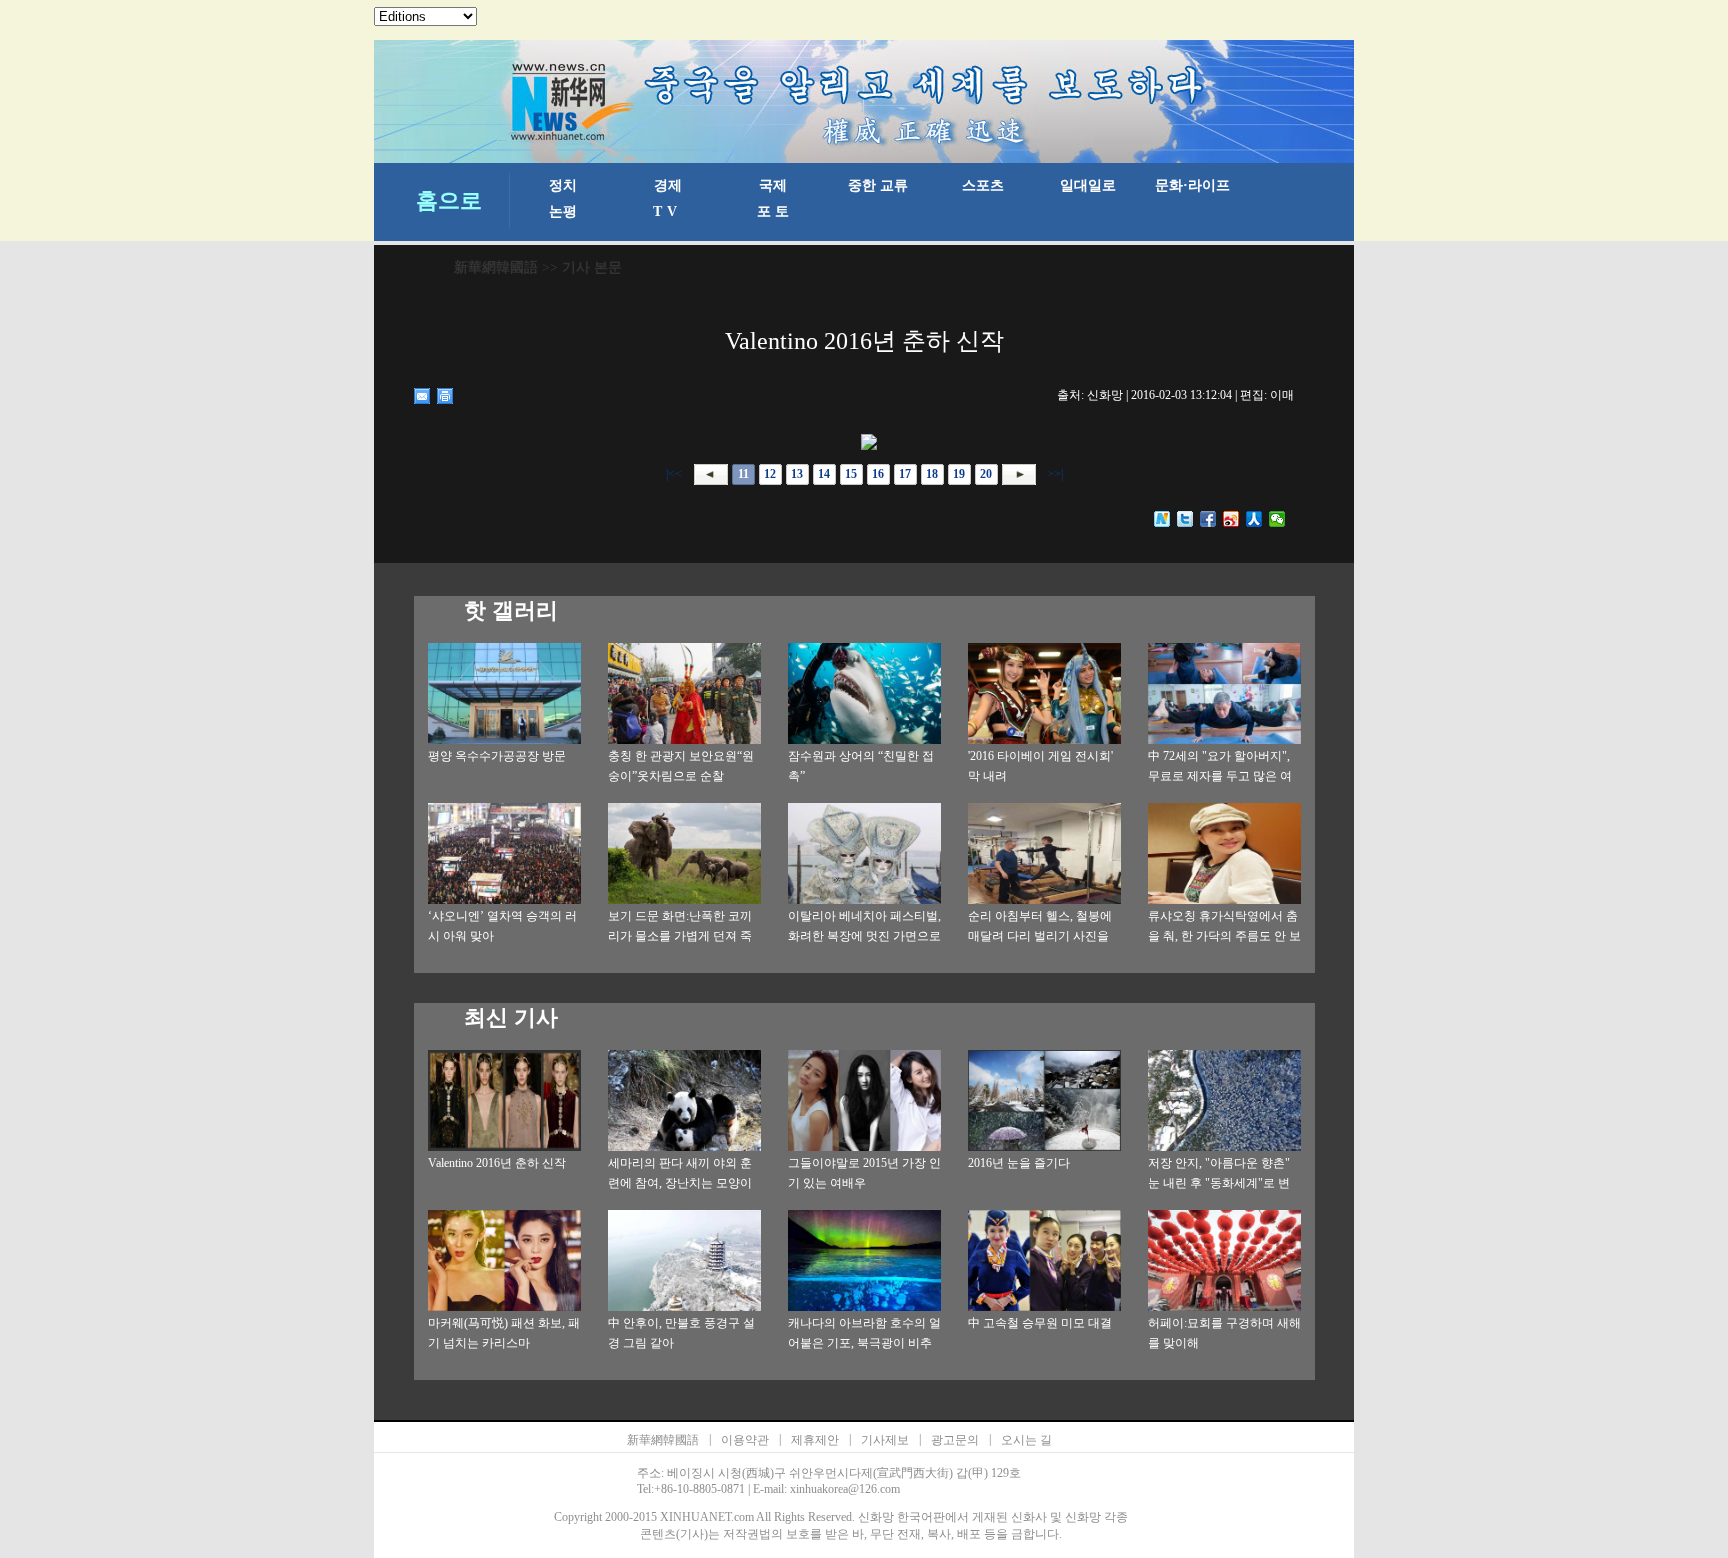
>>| (1053, 474)
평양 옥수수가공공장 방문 (497, 756)
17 (905, 474)
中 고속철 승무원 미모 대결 (1040, 1323)
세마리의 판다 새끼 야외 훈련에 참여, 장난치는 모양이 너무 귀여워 (680, 1183)
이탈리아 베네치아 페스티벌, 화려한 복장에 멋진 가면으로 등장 (864, 936)
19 (959, 474)
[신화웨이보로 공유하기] (1162, 519)
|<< (674, 474)
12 (770, 474)
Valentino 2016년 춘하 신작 (497, 1163)
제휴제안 (815, 1440)
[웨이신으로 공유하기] (1277, 519)
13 (797, 474)
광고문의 (955, 1440)
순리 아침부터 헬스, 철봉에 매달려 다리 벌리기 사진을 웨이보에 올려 (1040, 936)
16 (878, 474)
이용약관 (745, 1440)
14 (824, 474)
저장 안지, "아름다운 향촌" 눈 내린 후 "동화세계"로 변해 (1219, 1183)
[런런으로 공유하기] (1254, 519)
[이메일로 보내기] (422, 396)
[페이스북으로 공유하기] (1208, 519)
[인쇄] (445, 396)
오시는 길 (1026, 1440)
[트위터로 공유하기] (1185, 519)
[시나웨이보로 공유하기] (1231, 519)
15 (851, 474)
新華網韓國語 (496, 267)
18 (932, 474)
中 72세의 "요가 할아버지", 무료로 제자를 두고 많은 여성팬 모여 (1220, 776)
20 (986, 474)
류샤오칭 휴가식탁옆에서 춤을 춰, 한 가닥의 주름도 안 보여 (1224, 936)
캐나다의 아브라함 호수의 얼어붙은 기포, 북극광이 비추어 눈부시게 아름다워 (864, 1343)
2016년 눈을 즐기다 (1019, 1163)
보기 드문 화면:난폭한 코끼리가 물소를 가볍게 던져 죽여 (680, 936)
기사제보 (885, 1440)
